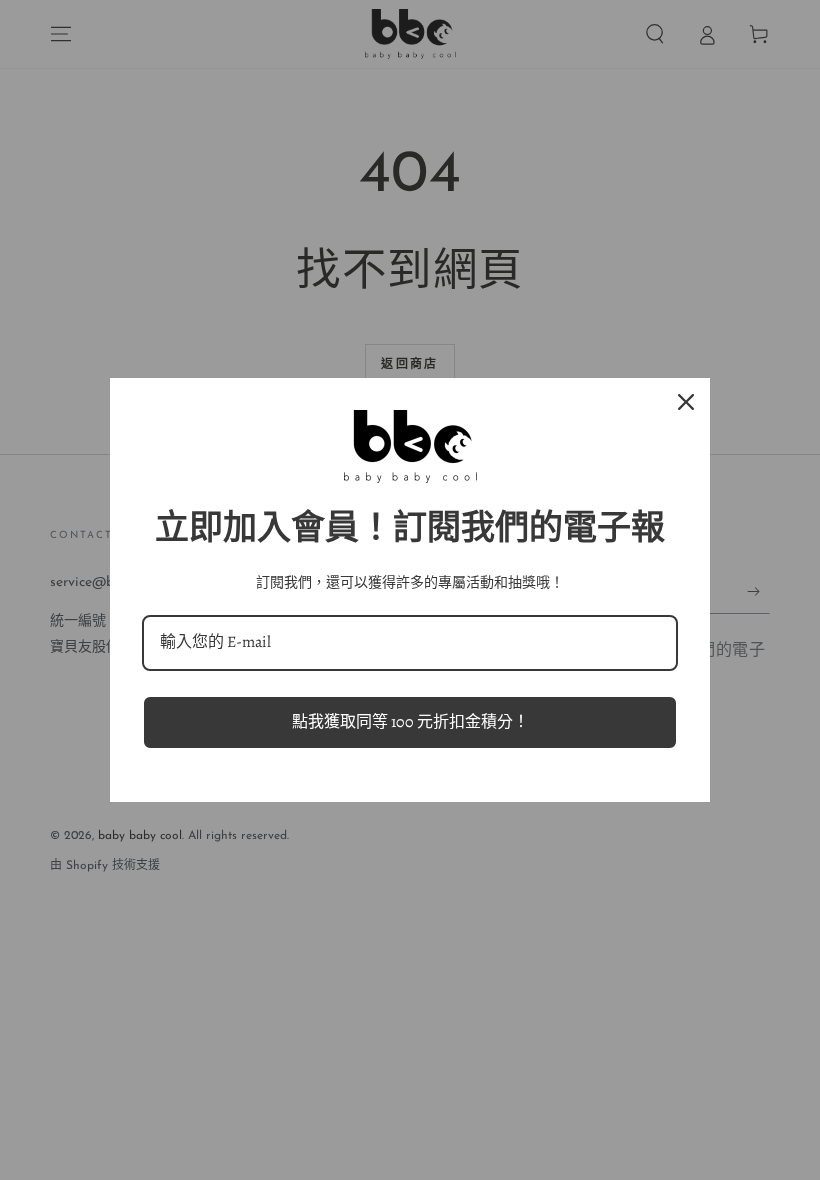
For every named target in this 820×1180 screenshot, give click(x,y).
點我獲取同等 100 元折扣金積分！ (410, 722)
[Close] (686, 402)
